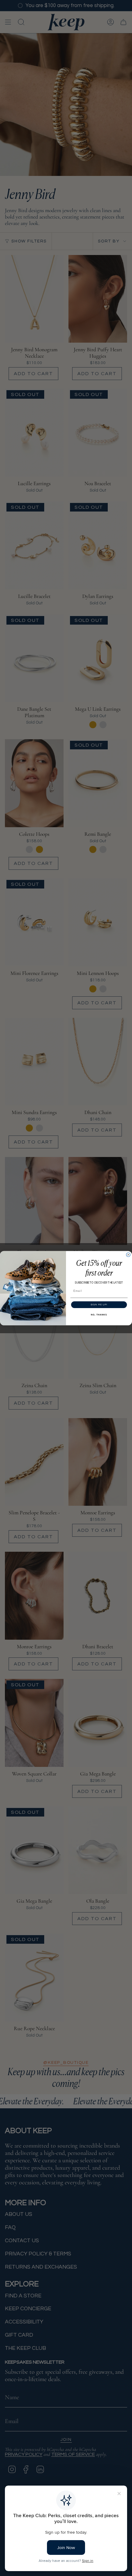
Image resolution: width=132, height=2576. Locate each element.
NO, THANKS (99, 1315)
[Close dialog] (128, 1255)
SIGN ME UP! (99, 1305)
